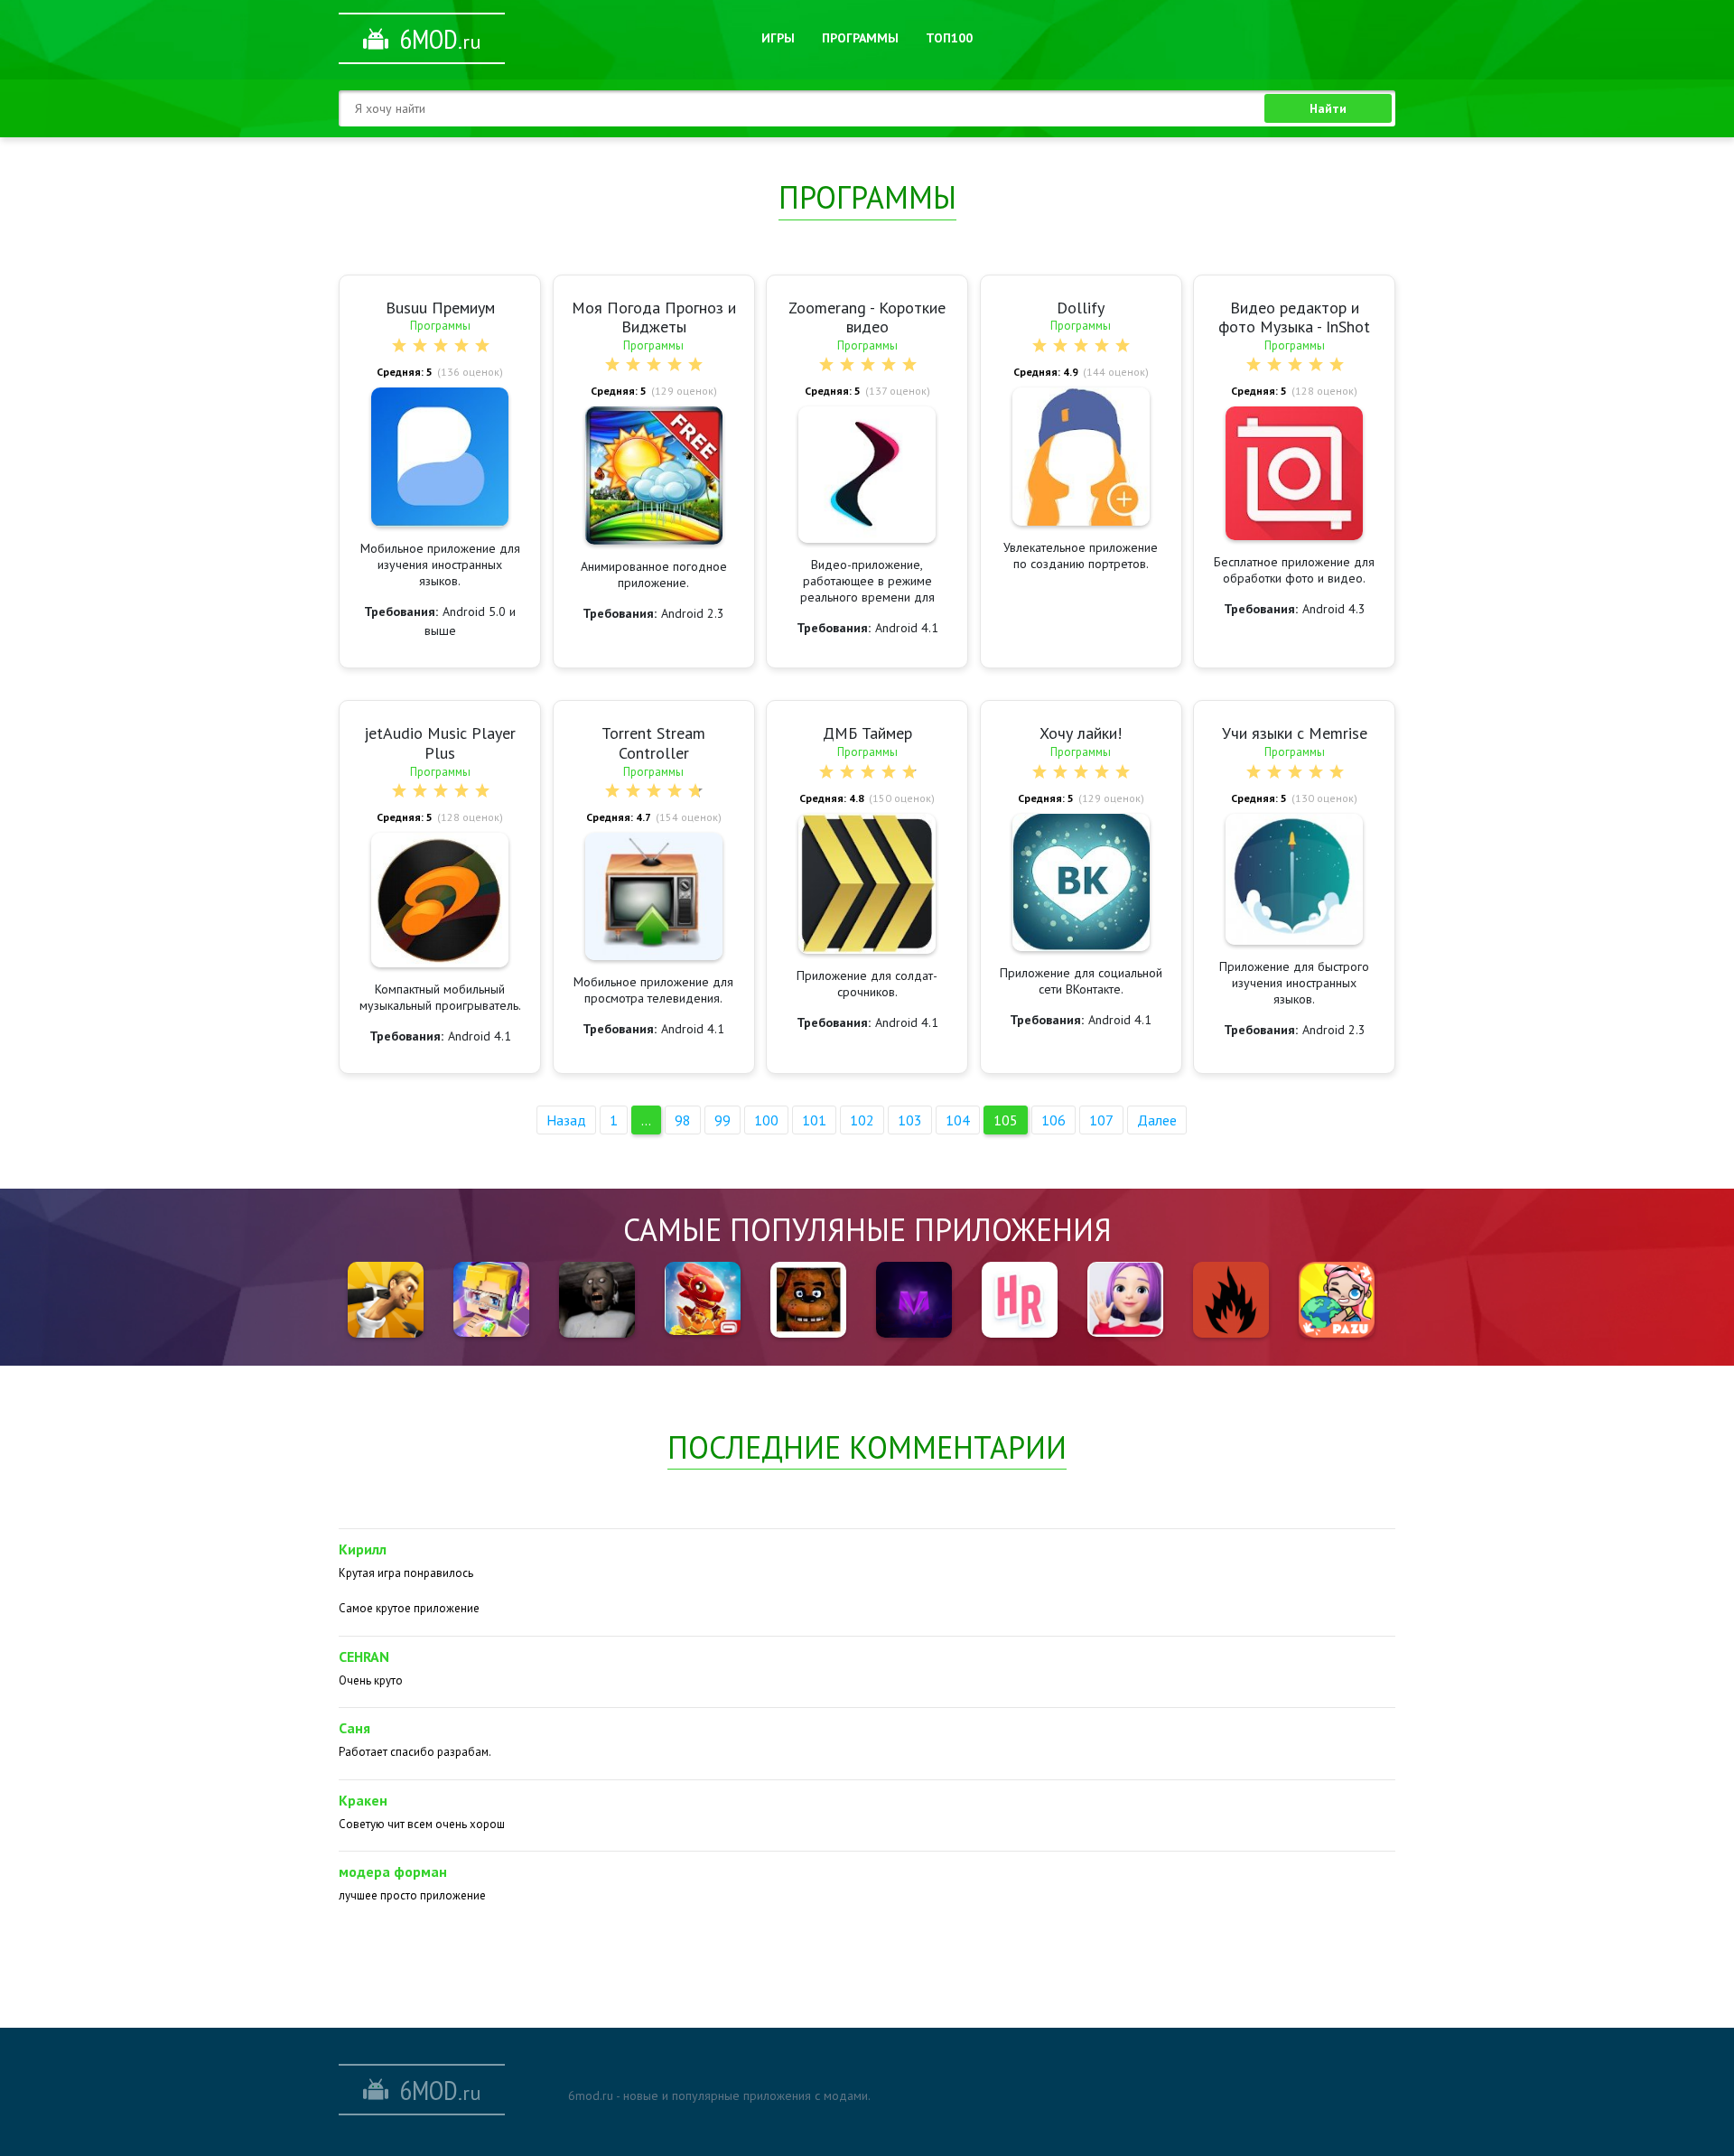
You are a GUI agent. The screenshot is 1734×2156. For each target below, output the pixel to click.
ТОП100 (949, 38)
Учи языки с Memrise (1295, 733)
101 (814, 1120)
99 (722, 1120)
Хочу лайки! (1081, 733)
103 (910, 1120)
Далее (1157, 1120)
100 (766, 1120)
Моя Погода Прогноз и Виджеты (654, 317)
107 (1101, 1120)
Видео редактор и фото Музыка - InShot (1294, 317)
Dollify (1081, 308)
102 (862, 1120)
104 (958, 1120)
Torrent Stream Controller (653, 743)
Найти (1328, 108)
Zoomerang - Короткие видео (867, 317)
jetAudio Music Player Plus (440, 743)
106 (1053, 1120)
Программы (860, 38)
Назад (566, 1120)
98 (683, 1120)
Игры (778, 38)
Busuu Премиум (440, 308)
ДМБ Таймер (867, 733)
